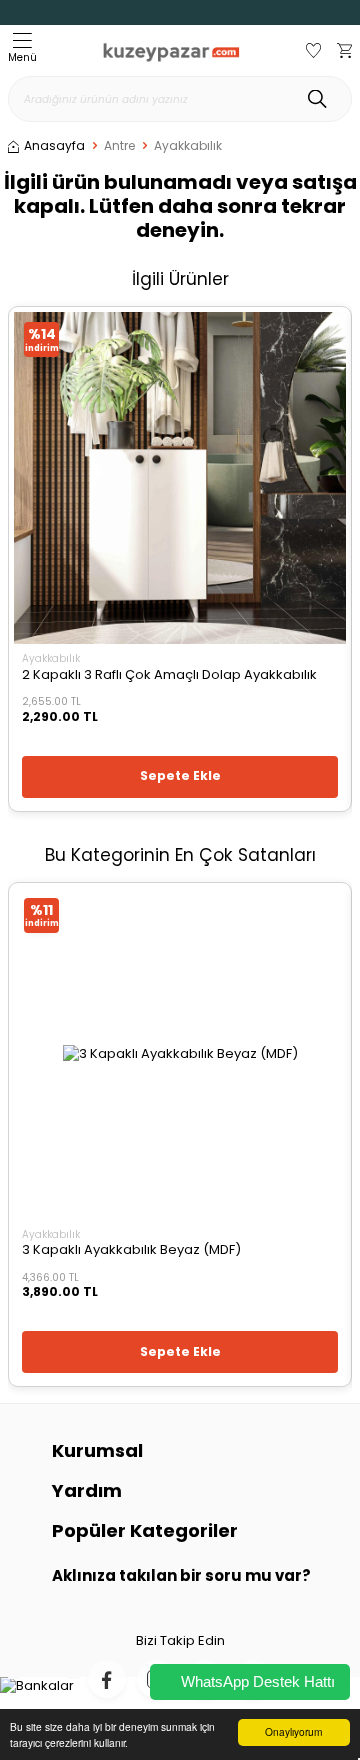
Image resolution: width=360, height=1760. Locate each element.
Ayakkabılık (188, 146)
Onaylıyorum (293, 1731)
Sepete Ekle (180, 775)
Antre (119, 146)
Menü (22, 57)
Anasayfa (54, 146)
